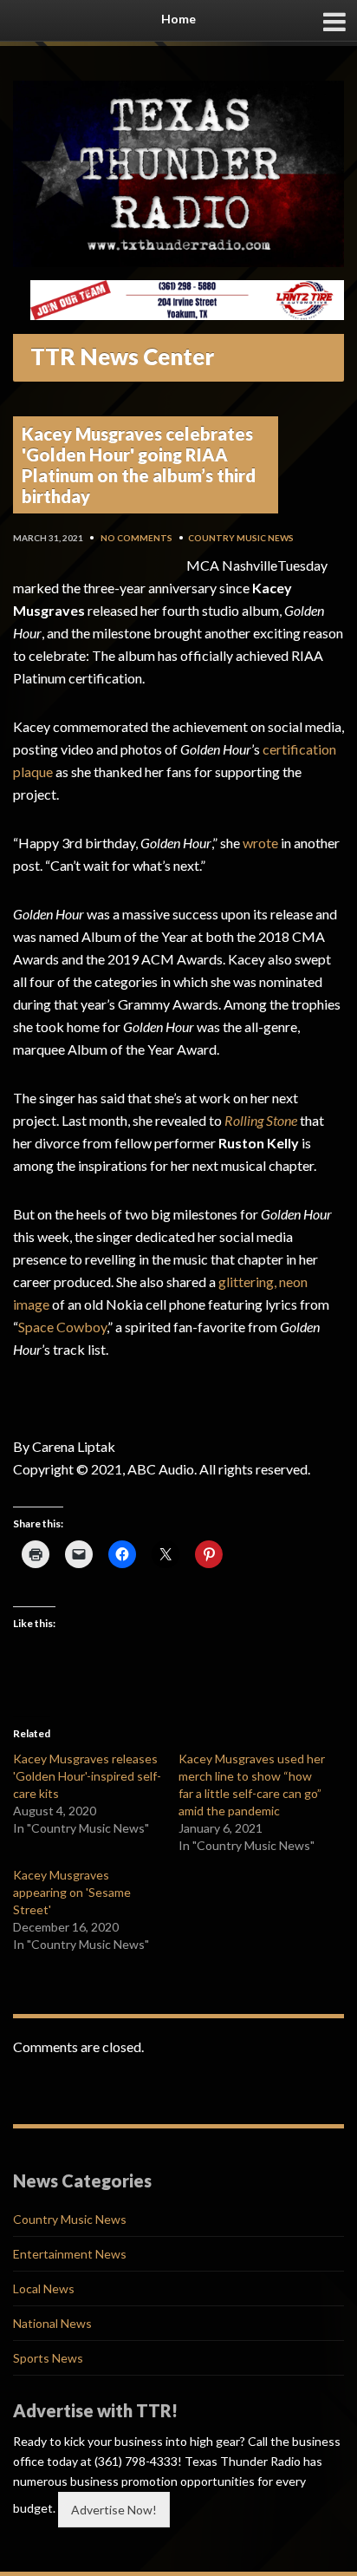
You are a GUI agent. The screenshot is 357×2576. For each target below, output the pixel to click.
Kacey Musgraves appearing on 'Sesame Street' (72, 1892)
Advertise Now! (114, 2510)
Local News (44, 2288)
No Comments (136, 538)
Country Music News (241, 538)
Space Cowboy (62, 1327)
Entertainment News (70, 2254)
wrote (260, 843)
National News (52, 2323)
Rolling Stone (261, 1120)
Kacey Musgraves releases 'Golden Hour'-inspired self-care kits (87, 1776)
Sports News (48, 2358)
